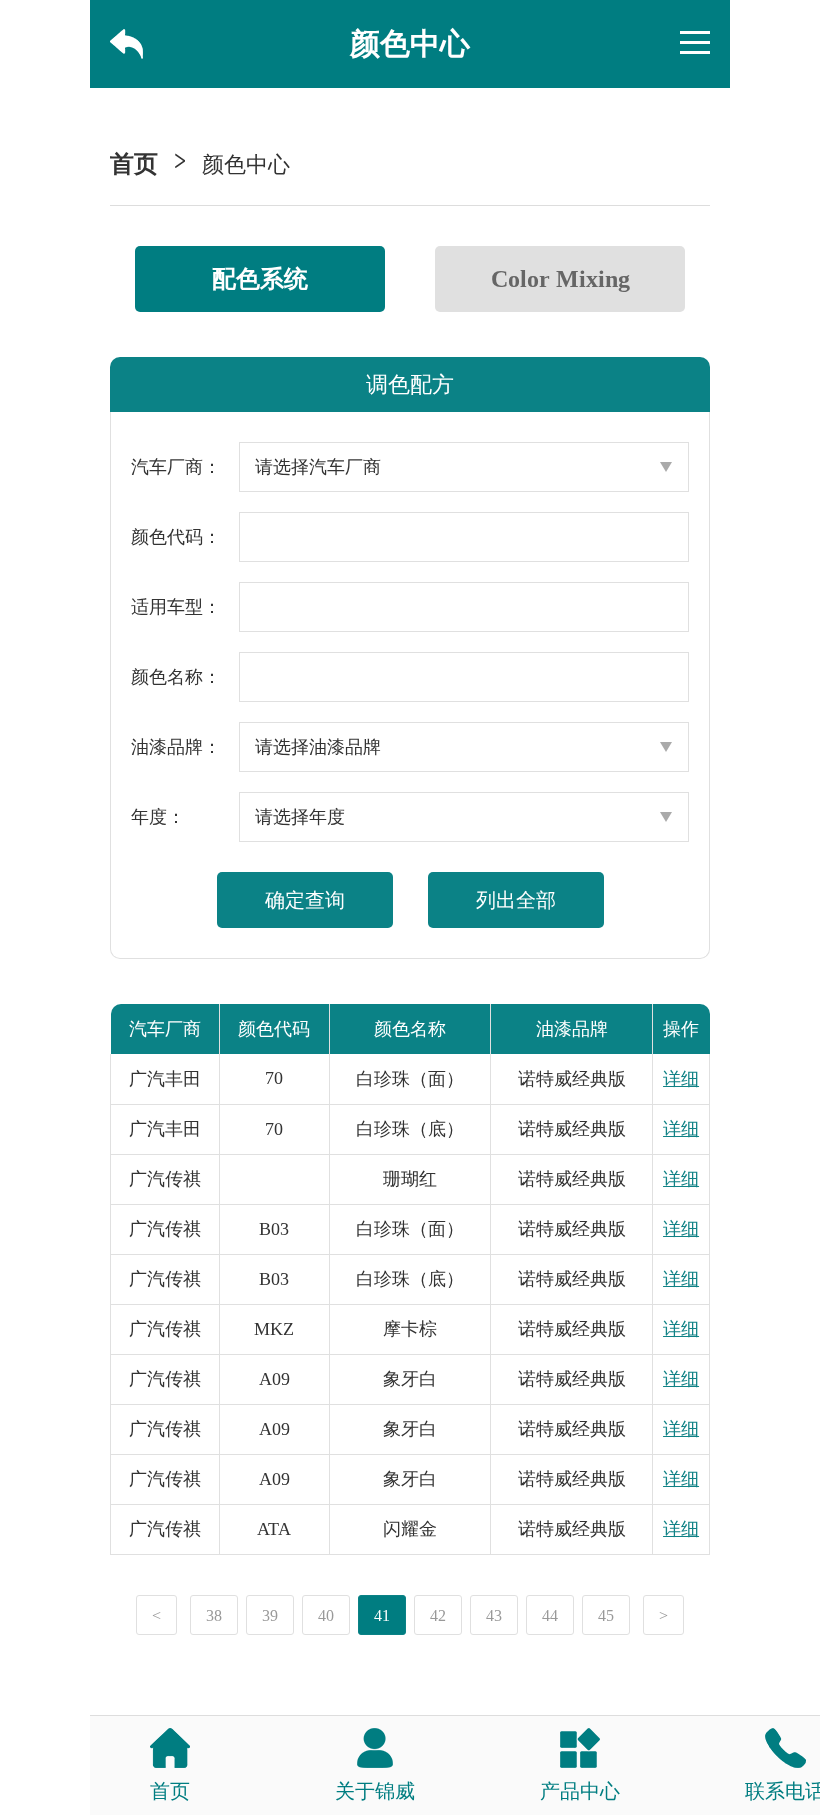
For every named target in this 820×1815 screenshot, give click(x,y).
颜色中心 (246, 164)
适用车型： (176, 607)
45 (606, 1615)
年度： (158, 817)
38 (214, 1615)
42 (438, 1615)
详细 (681, 1079)
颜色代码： (176, 537)
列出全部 (516, 900)
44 (550, 1615)
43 (494, 1615)
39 (270, 1615)
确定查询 (305, 900)
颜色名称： (176, 677)
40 (326, 1615)
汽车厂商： (176, 467)
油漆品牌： (176, 747)
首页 (134, 164)
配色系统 (260, 279)
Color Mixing (560, 279)
